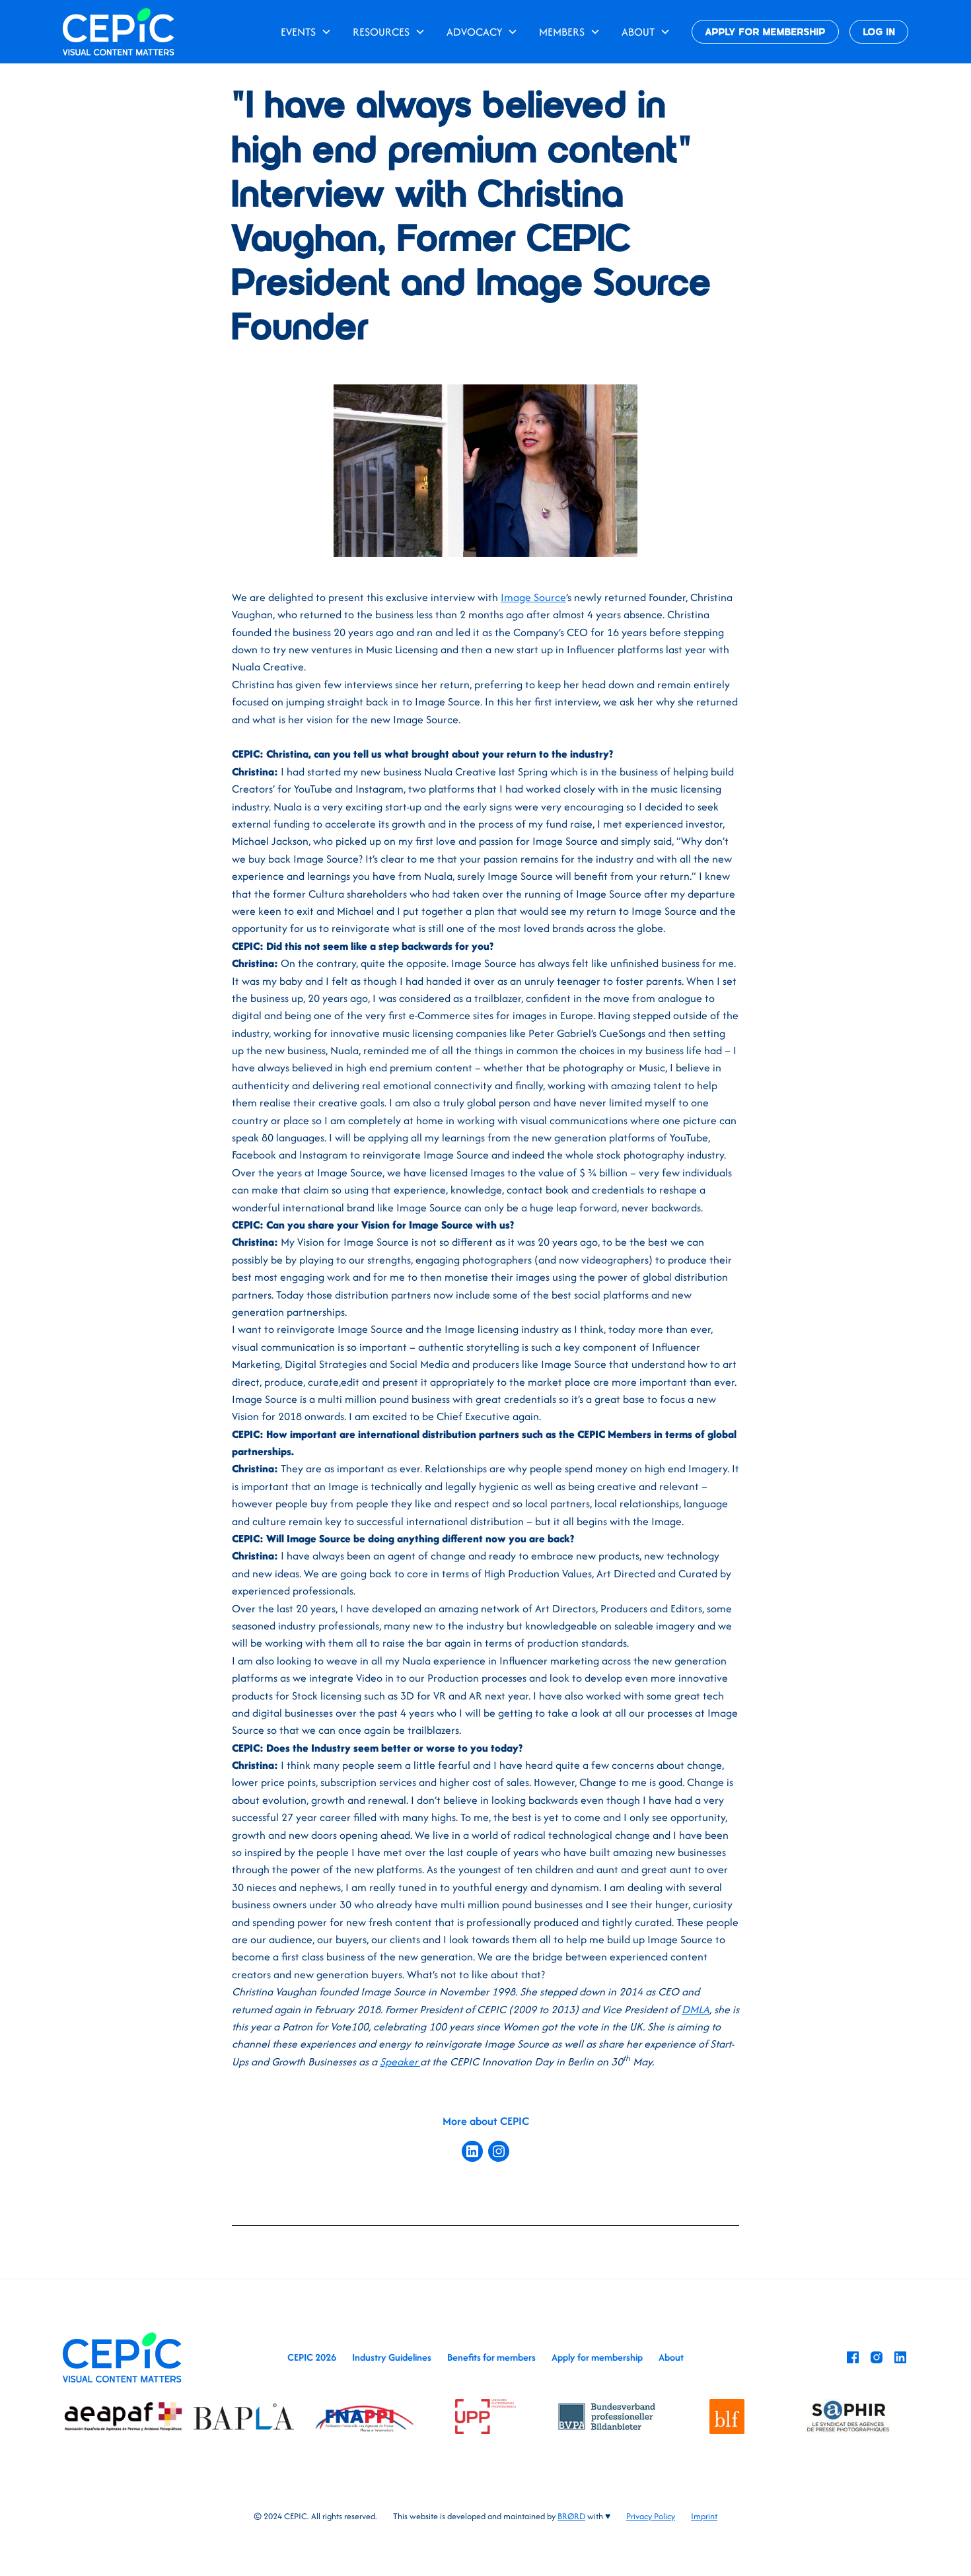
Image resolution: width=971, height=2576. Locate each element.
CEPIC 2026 (312, 2357)
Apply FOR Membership (766, 33)
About (671, 2357)
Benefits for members (491, 2357)
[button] (306, 32)
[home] (119, 31)
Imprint (704, 2516)
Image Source (533, 597)
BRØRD (571, 2516)
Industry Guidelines (392, 2357)
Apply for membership (597, 2357)
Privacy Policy (651, 2516)
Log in (879, 33)
